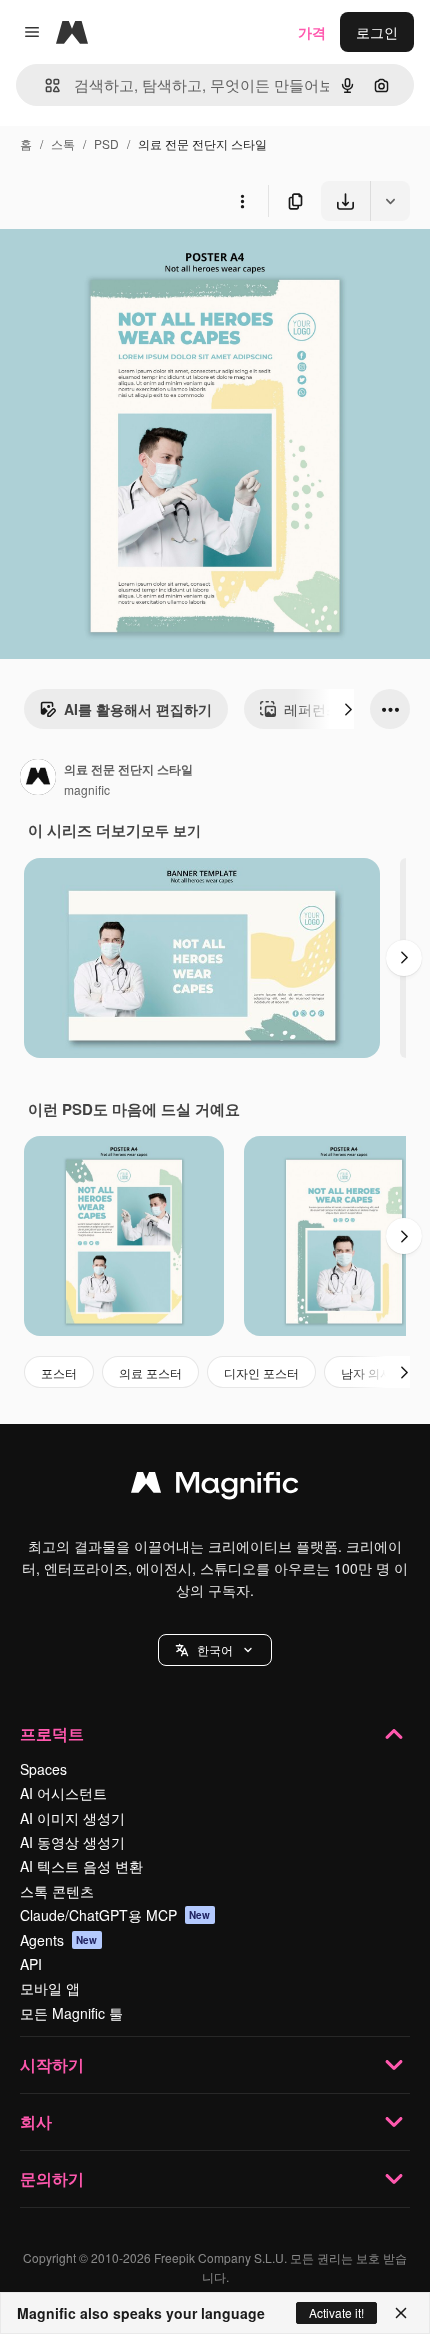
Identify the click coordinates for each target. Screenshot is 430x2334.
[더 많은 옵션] (242, 201)
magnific (87, 789)
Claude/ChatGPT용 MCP (115, 1915)
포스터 (59, 1372)
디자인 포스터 (261, 1372)
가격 (312, 32)
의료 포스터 (150, 1372)
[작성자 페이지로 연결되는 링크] (38, 779)
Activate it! (336, 2312)
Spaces (43, 1769)
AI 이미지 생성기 (72, 1818)
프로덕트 (52, 1733)
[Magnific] (215, 1487)
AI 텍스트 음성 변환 (81, 1866)
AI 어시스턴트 (63, 1793)
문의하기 (52, 2178)
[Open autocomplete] (44, 85)
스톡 (63, 143)
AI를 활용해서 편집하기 (138, 709)
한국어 (215, 1649)
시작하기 (52, 2064)
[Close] (401, 2313)
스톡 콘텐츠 (57, 1891)
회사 (36, 2121)
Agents (59, 1940)
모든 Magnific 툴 (71, 2013)
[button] (215, 1650)
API (31, 1964)
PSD (106, 143)
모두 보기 (171, 830)
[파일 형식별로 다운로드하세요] (390, 201)
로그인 (377, 32)
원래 (115, 267)
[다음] (348, 709)
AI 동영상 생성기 (72, 1842)
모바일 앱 (50, 1988)
